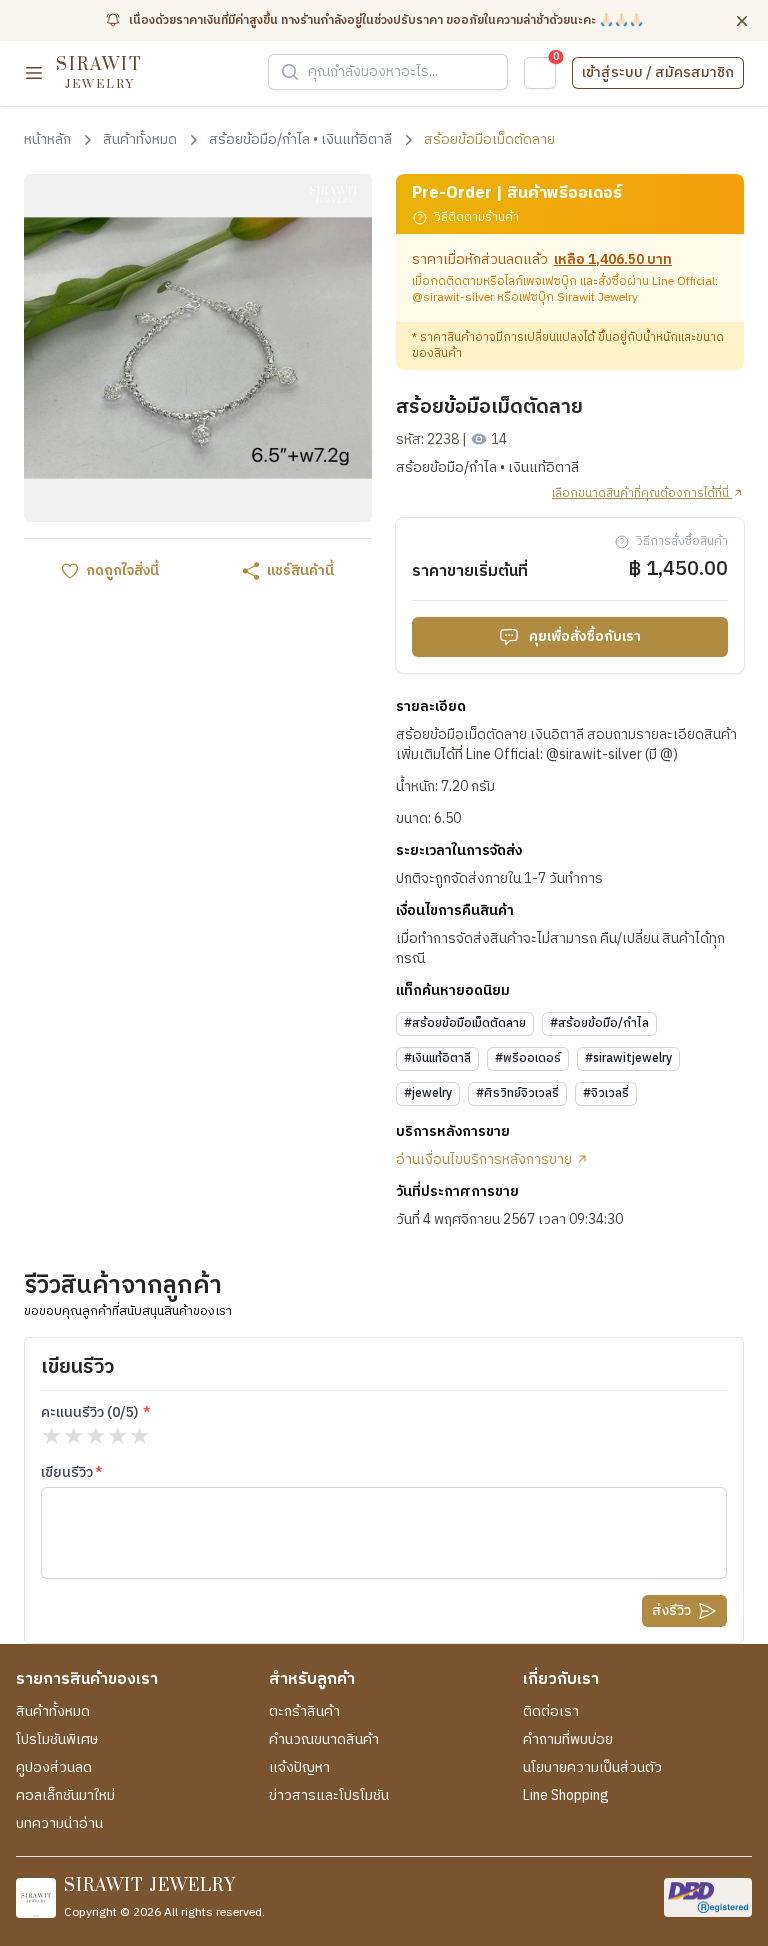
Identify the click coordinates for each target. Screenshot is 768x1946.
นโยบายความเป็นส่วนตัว (592, 1768)
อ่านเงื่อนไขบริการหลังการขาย (485, 1160)
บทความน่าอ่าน (59, 1824)
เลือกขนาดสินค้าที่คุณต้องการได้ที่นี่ (642, 494)
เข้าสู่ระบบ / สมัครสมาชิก (658, 72)
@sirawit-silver (453, 297)
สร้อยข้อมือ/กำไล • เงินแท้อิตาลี (487, 468)
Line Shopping (566, 1796)
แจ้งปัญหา (299, 1768)
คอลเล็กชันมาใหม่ (65, 1796)
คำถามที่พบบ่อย (568, 1740)
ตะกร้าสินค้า (304, 1712)
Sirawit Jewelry (597, 297)
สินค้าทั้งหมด (53, 1712)
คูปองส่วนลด (54, 1768)
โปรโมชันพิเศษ (57, 1740)
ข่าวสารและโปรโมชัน (329, 1796)
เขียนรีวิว (67, 1473)
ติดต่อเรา (551, 1712)
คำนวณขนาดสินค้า (324, 1740)
